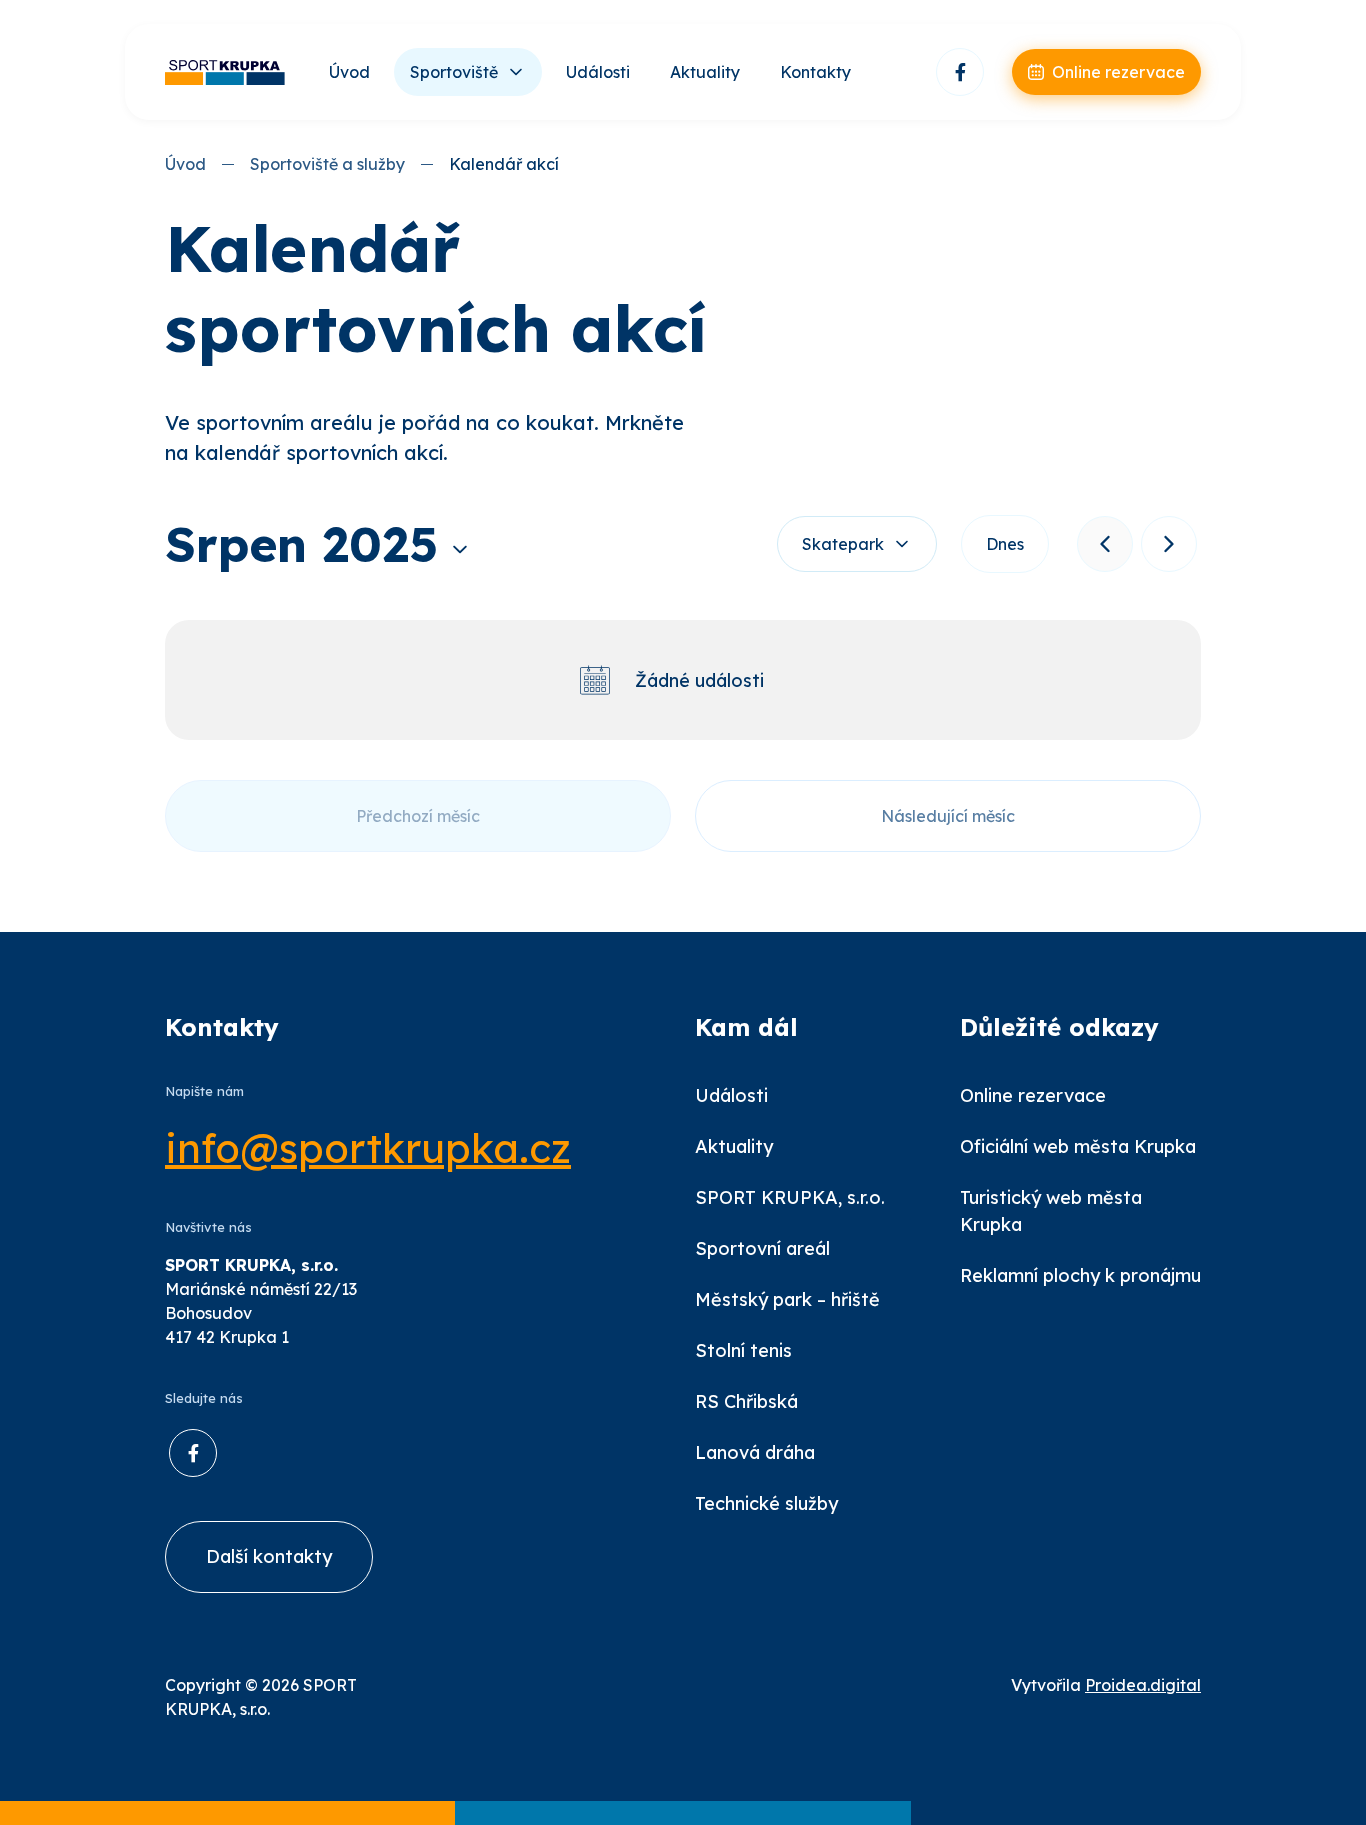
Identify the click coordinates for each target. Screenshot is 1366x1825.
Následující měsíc (948, 816)
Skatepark (843, 544)
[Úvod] (225, 72)
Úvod (349, 72)
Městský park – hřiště (787, 1299)
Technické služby (766, 1503)
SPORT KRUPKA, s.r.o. (790, 1197)
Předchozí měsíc (418, 816)
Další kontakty (269, 1556)
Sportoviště (454, 72)
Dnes (1005, 544)
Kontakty (815, 72)
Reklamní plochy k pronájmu (1080, 1275)
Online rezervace (1033, 1095)
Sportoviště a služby (327, 164)
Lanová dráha (755, 1452)
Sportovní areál (762, 1248)
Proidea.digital (1143, 1685)
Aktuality (705, 72)
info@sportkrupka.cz (368, 1148)
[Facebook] (960, 72)
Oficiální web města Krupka (1078, 1146)
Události (598, 72)
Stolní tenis (743, 1350)
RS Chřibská (746, 1401)
